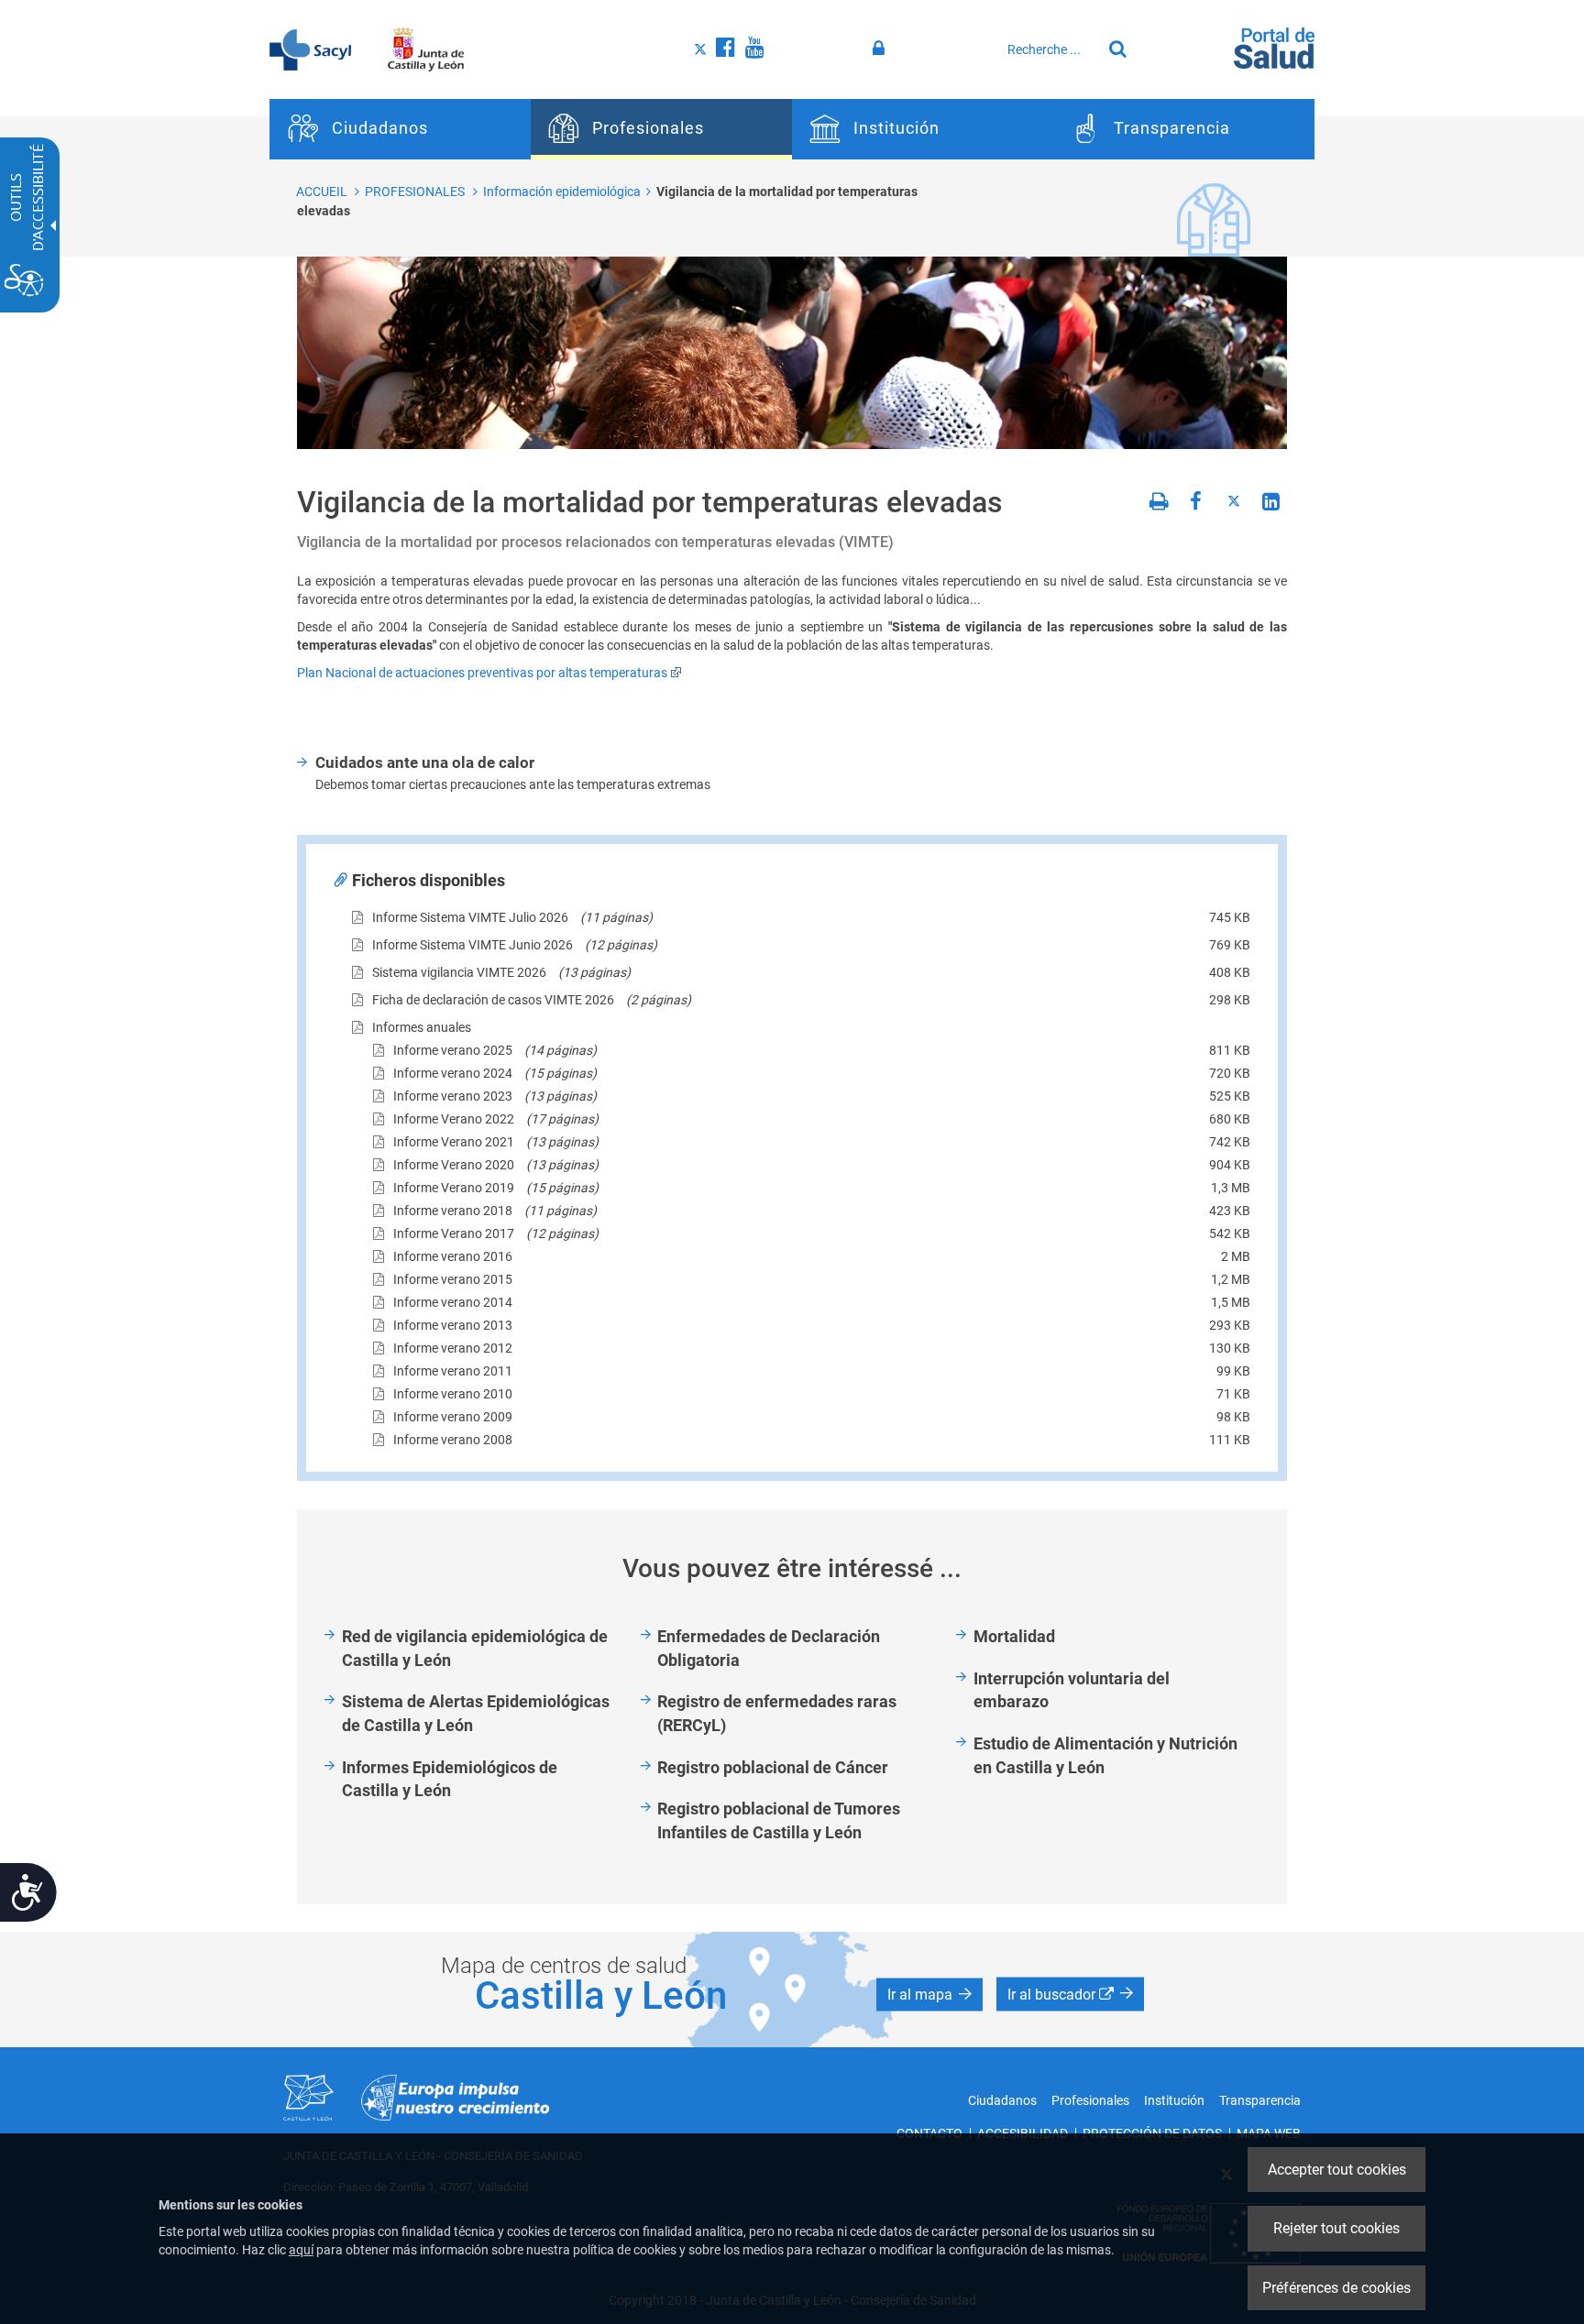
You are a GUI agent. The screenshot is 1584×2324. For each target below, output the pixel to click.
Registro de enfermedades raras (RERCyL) (777, 1713)
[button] (929, 1994)
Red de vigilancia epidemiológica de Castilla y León (475, 1648)
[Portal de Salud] (1274, 47)
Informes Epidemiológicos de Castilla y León (450, 1779)
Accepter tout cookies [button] (1337, 2170)
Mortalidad (1014, 1636)
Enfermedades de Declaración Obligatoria (769, 1648)
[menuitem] (400, 129)
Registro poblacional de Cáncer (773, 1767)
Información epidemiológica (562, 192)
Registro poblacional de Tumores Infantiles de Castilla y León (779, 1820)
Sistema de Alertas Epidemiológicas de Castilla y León (476, 1713)
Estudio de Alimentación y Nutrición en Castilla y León (1105, 1755)
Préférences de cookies (1336, 2288)
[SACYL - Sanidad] (310, 49)
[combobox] (1050, 49)
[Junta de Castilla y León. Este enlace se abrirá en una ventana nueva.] (426, 49)
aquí (301, 2250)
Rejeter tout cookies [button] (1336, 2228)
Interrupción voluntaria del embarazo (1072, 1690)
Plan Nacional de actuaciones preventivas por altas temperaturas (482, 673)
